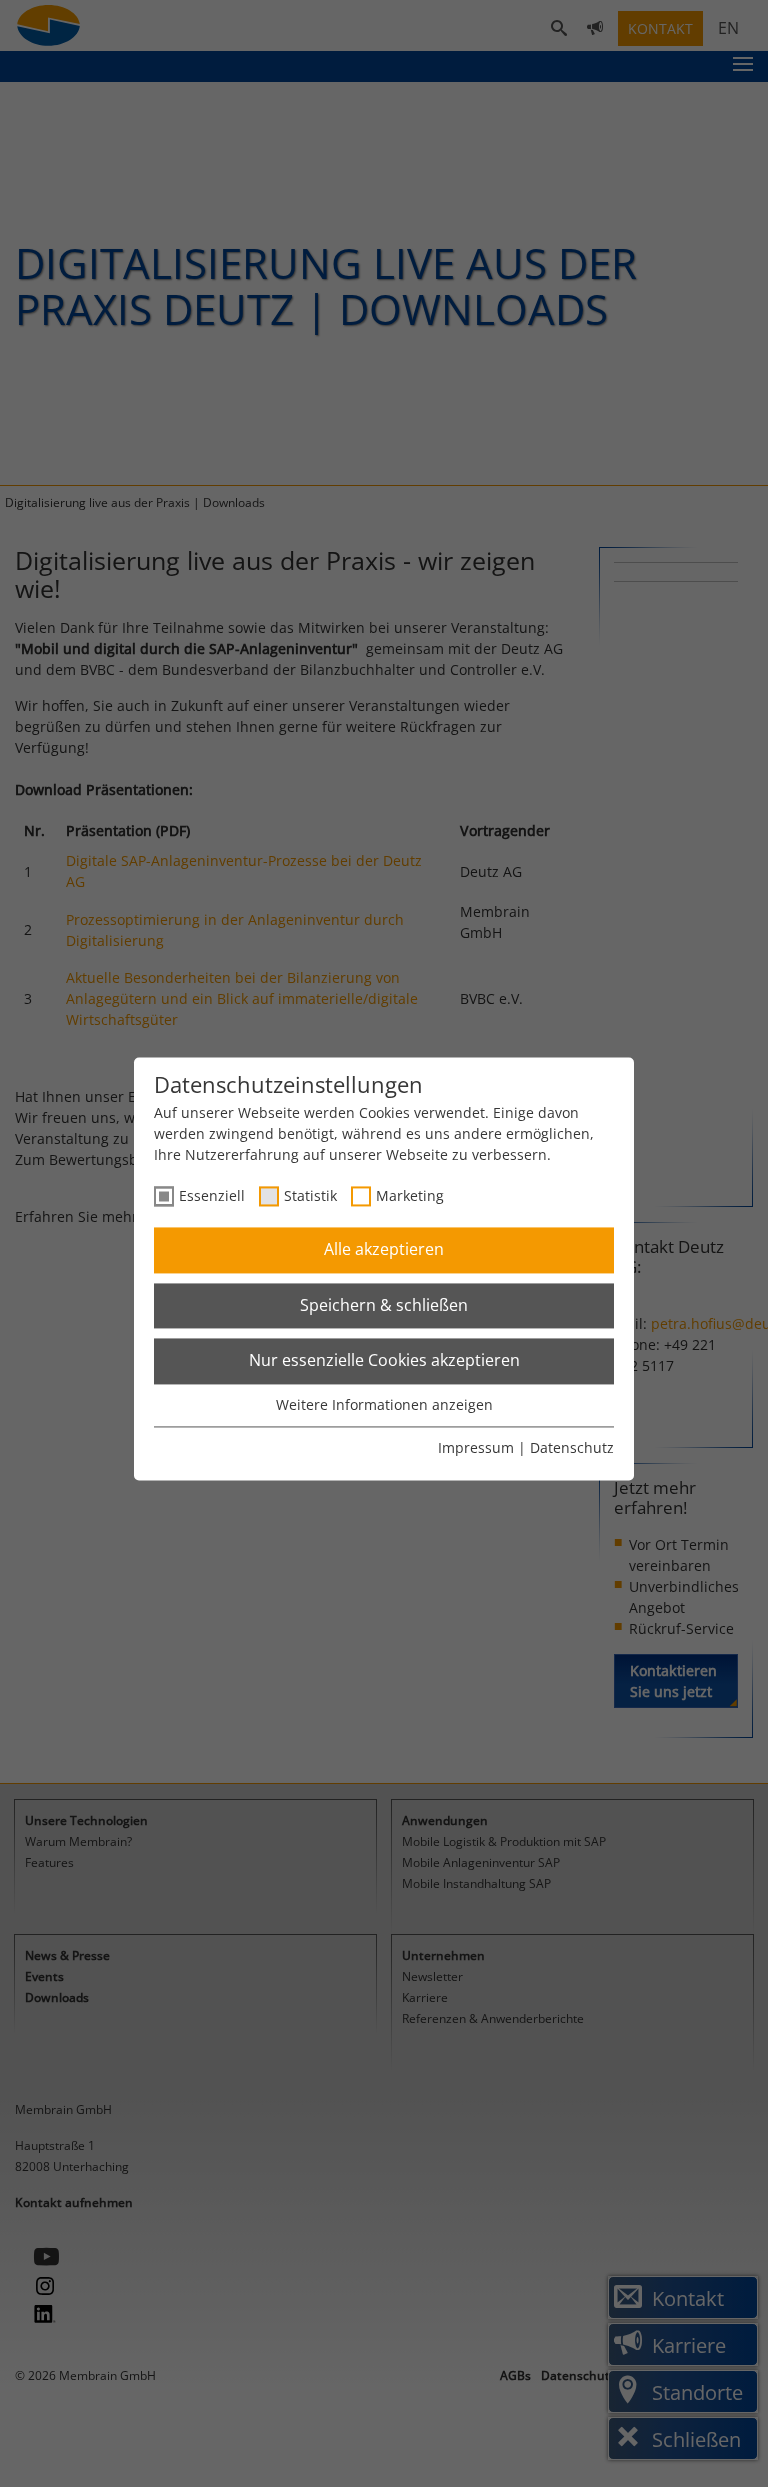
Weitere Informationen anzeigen (384, 1404)
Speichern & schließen (384, 1305)
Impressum (476, 1448)
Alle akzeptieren (384, 1250)
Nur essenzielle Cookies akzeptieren (384, 1361)
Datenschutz (572, 1448)
